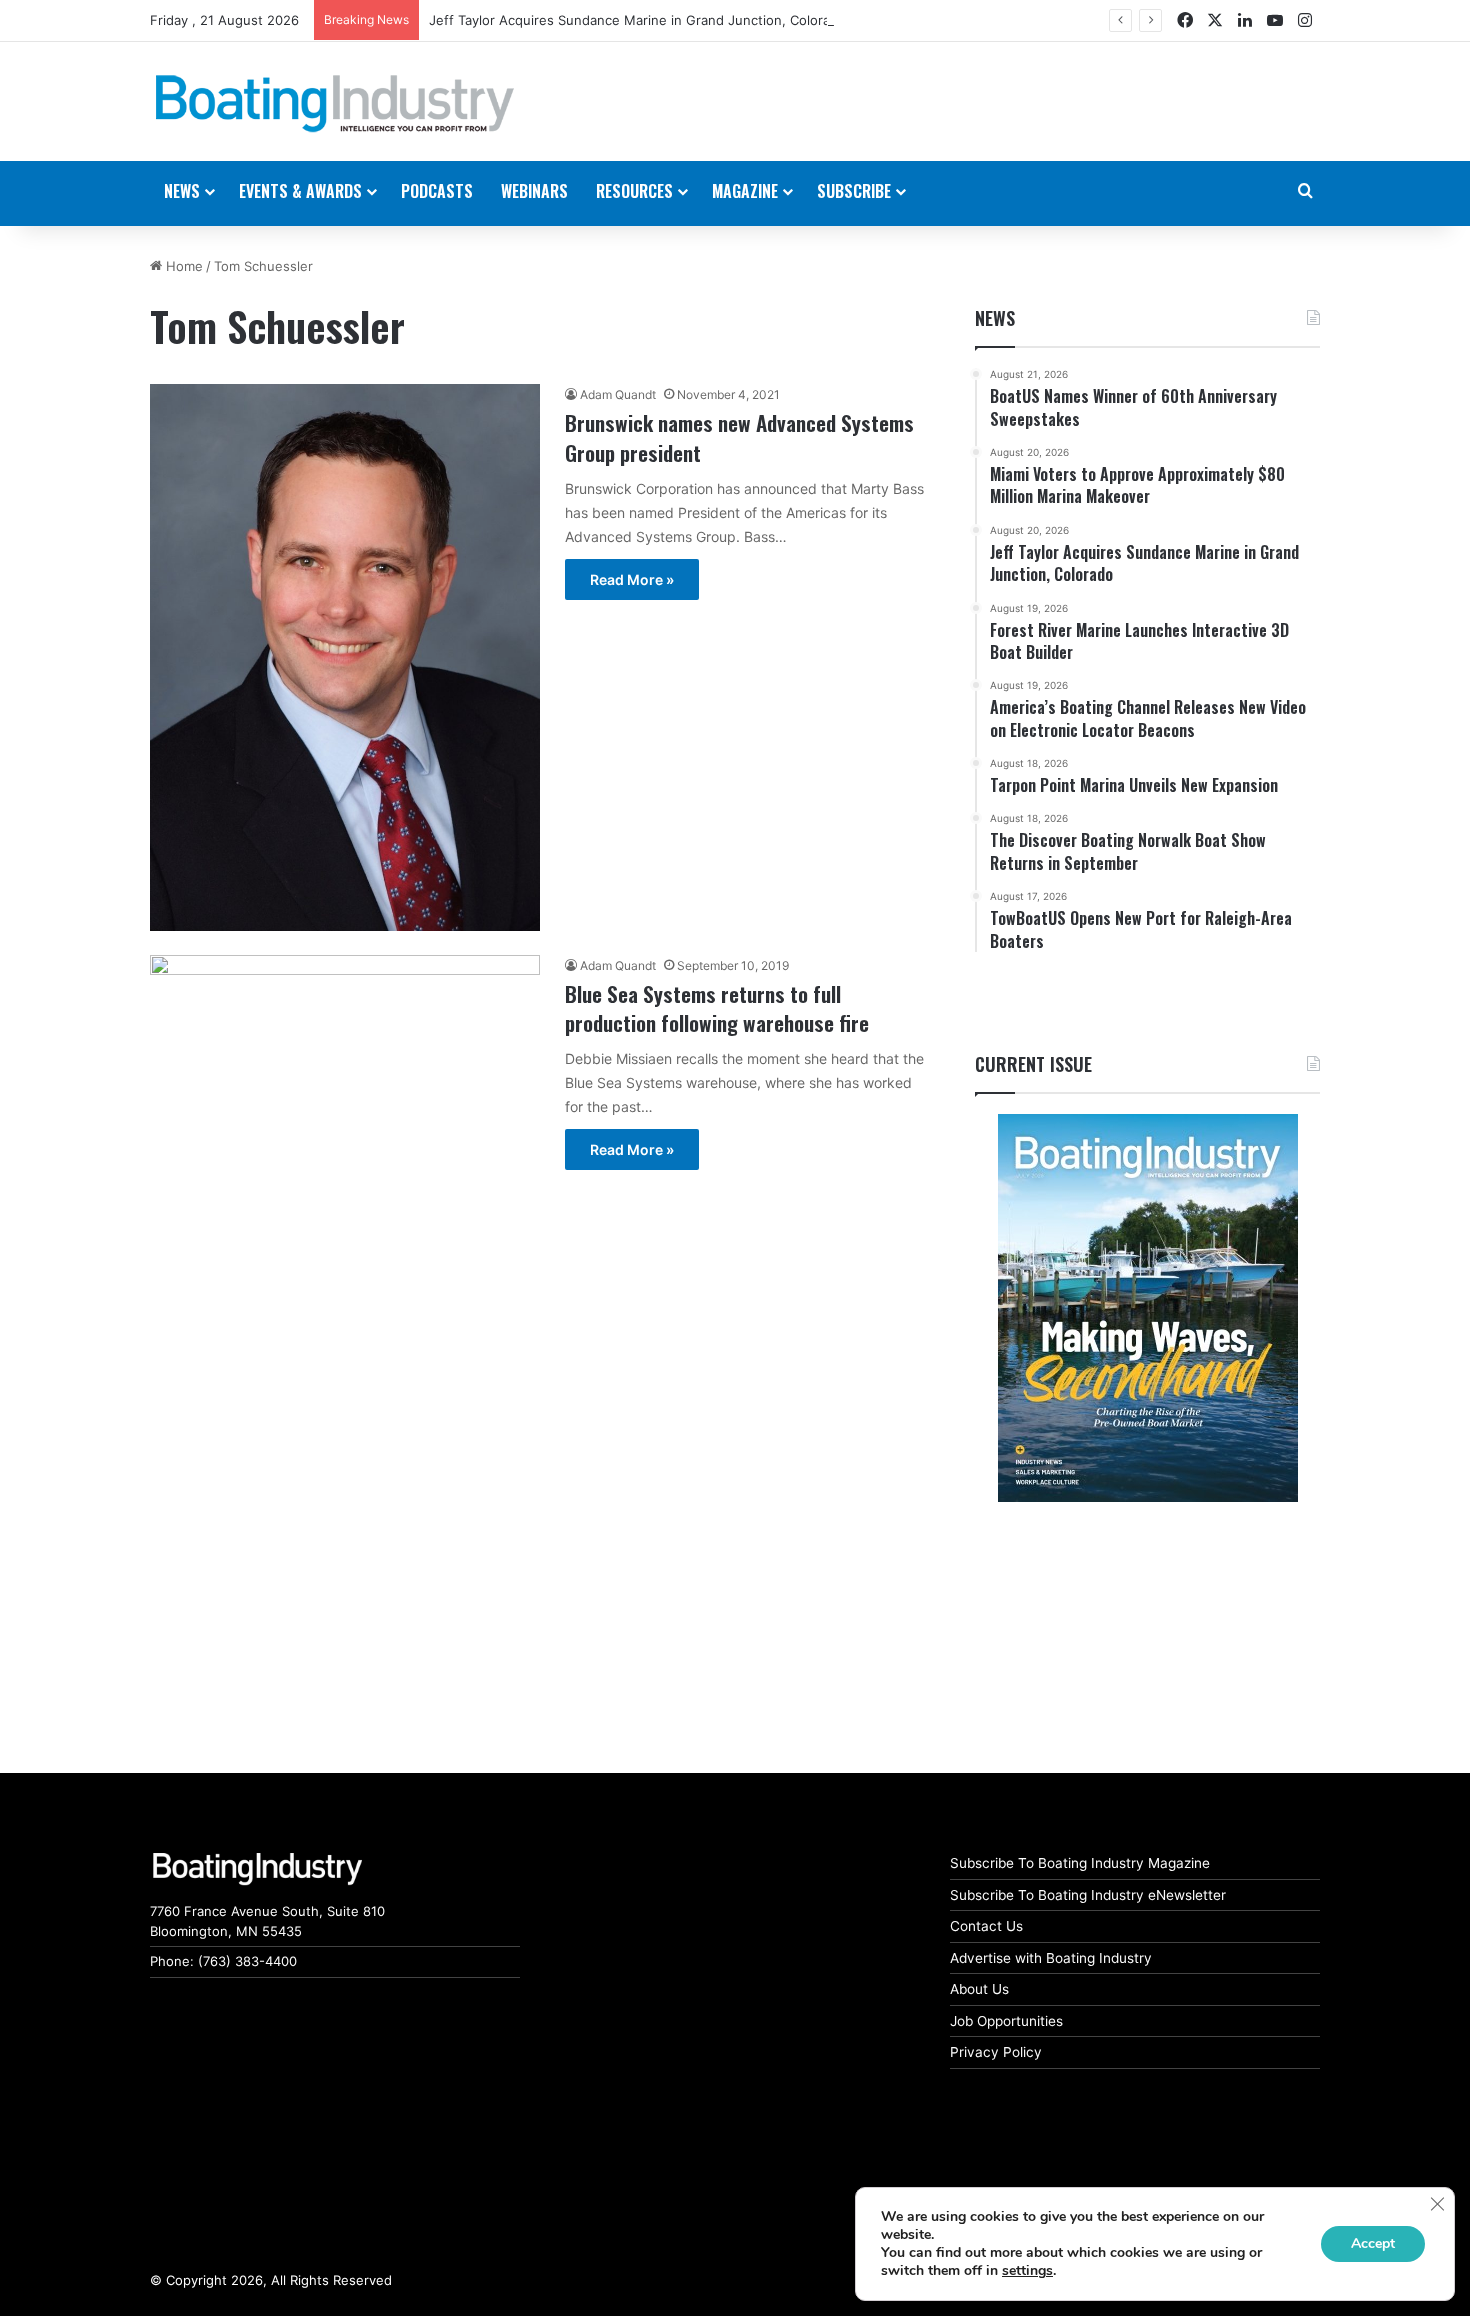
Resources (634, 191)
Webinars (534, 191)
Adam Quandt (618, 394)
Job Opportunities (1006, 2021)
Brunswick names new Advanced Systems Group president (739, 437)
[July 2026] (1147, 1308)
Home (182, 266)
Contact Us (986, 1926)
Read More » (632, 579)
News (995, 318)
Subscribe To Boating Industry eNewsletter (1088, 1895)
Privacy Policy (996, 2052)
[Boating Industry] (335, 104)
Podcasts (437, 191)
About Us (979, 1989)
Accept (1373, 2243)
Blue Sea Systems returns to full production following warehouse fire (717, 1008)
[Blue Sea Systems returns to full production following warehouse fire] (345, 1032)
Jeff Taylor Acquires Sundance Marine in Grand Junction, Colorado (637, 20)
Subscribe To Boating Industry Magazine (1080, 1863)
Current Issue (1033, 1064)
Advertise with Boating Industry (1051, 1958)
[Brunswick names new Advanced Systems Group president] (345, 657)
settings (1027, 2271)
